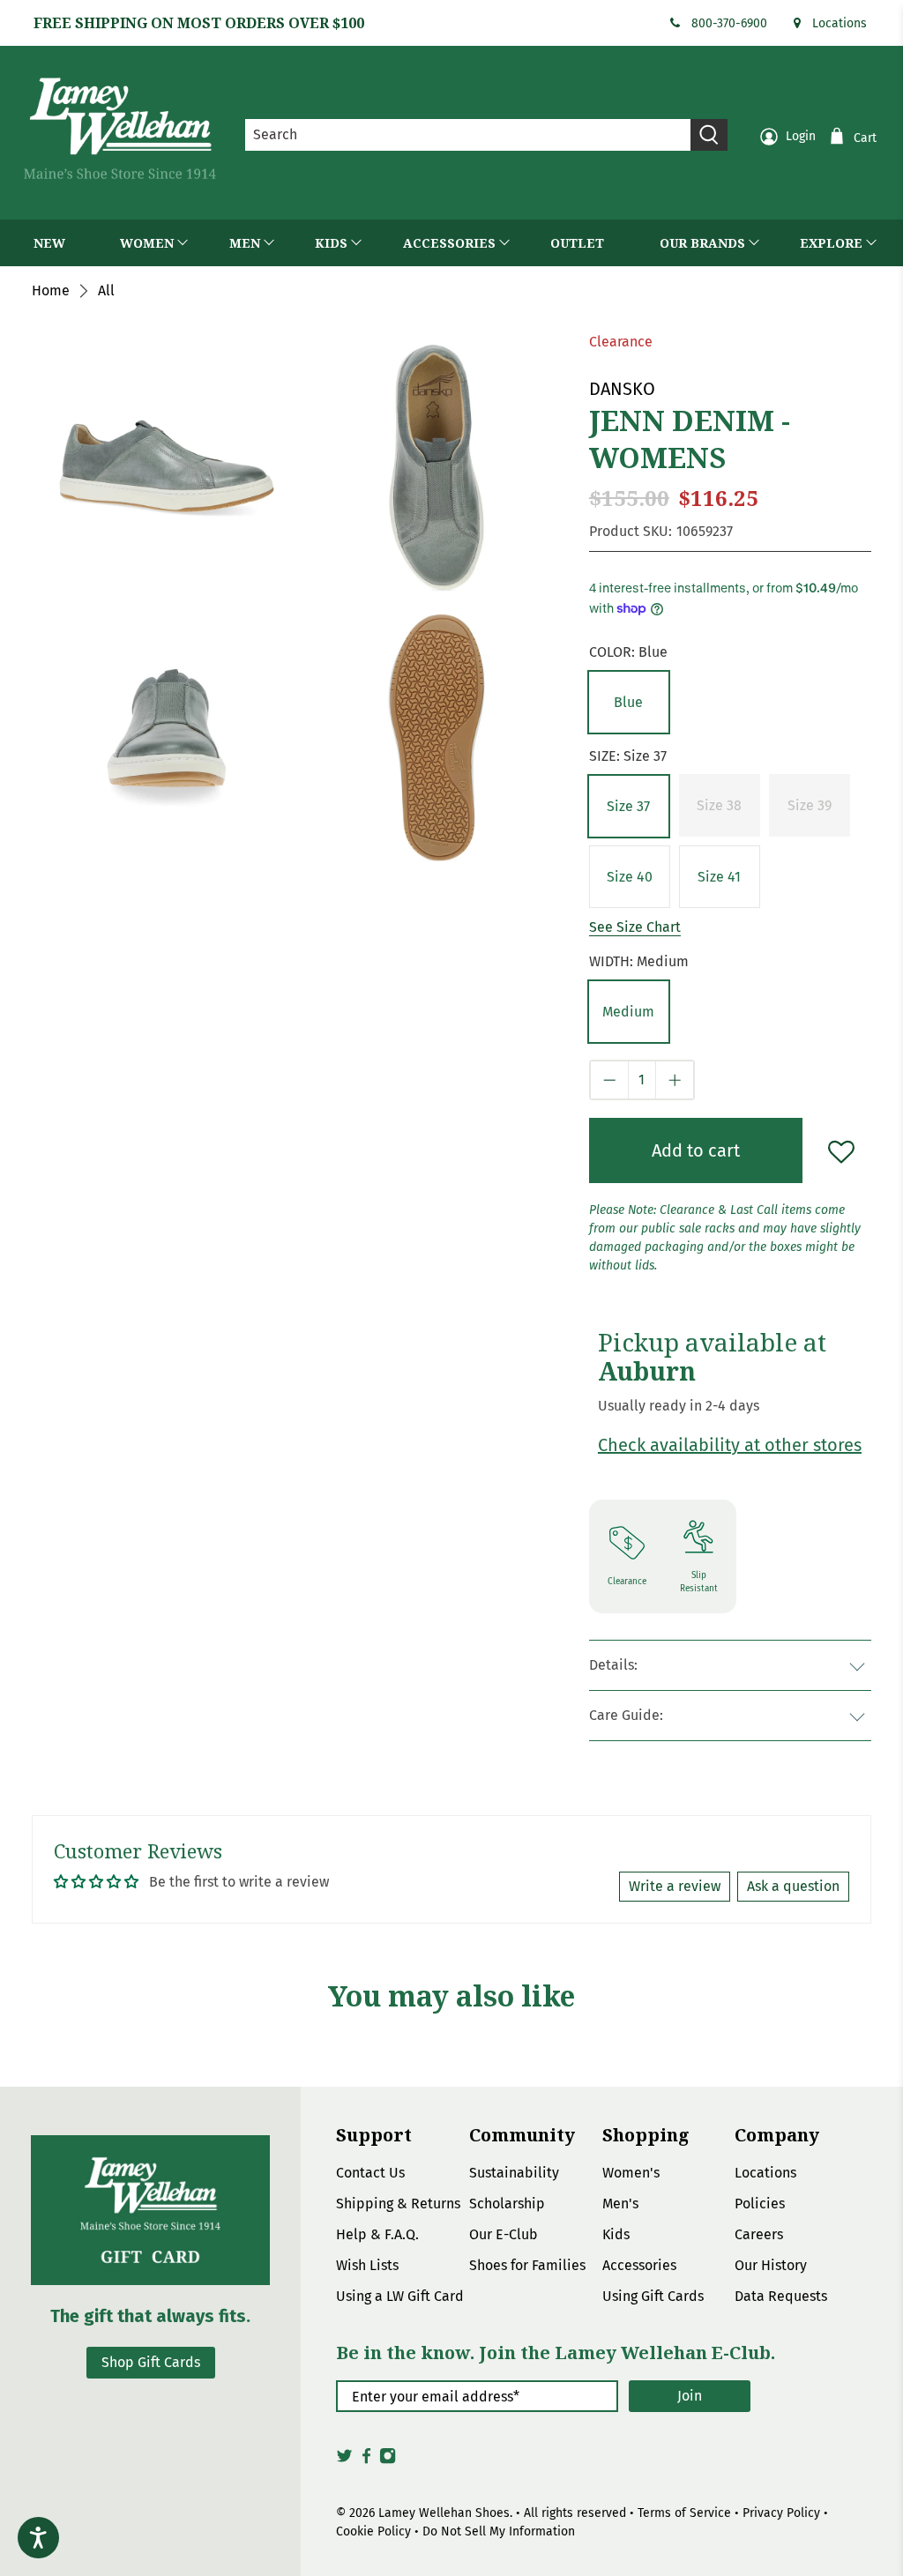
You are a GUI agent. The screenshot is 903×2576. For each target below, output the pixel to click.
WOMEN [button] (147, 243)
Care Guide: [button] (626, 1715)
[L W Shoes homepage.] (120, 128)
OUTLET (577, 243)
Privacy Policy (781, 2513)
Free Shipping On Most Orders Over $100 (199, 23)
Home (51, 291)
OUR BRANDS (702, 243)
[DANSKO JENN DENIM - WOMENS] (437, 468)
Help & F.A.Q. (377, 2234)
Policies (760, 2204)
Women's (631, 2173)
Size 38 (719, 805)
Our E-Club (504, 2234)
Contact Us (370, 2173)
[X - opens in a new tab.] (344, 2461)
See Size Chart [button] (635, 927)
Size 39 (810, 805)
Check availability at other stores (730, 1445)
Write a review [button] (675, 1886)
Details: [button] (613, 1665)
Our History (771, 2265)
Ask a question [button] (793, 1886)
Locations (840, 23)
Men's (620, 2204)
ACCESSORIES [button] (449, 243)
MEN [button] (245, 243)
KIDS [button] (331, 243)
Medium (628, 1012)
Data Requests (781, 2296)
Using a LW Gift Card (400, 2296)
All (106, 291)
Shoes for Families (527, 2265)
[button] (629, 702)
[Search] (709, 135)
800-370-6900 (729, 23)
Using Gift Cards (653, 2296)
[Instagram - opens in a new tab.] (388, 2461)
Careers (759, 2234)
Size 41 (719, 877)
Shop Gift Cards (151, 2362)
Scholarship (507, 2204)
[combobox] (468, 135)
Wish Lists (367, 2265)
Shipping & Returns (398, 2204)
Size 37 (628, 806)
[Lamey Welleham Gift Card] (150, 2210)
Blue (628, 702)
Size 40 (630, 877)
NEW (49, 243)
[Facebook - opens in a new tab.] (366, 2461)
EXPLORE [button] (831, 243)
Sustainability (514, 2173)
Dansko (622, 389)
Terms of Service (684, 2513)
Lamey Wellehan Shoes (444, 2513)
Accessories (639, 2265)
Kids (616, 2234)
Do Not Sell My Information (499, 2531)
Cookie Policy (373, 2531)
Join (690, 2396)
